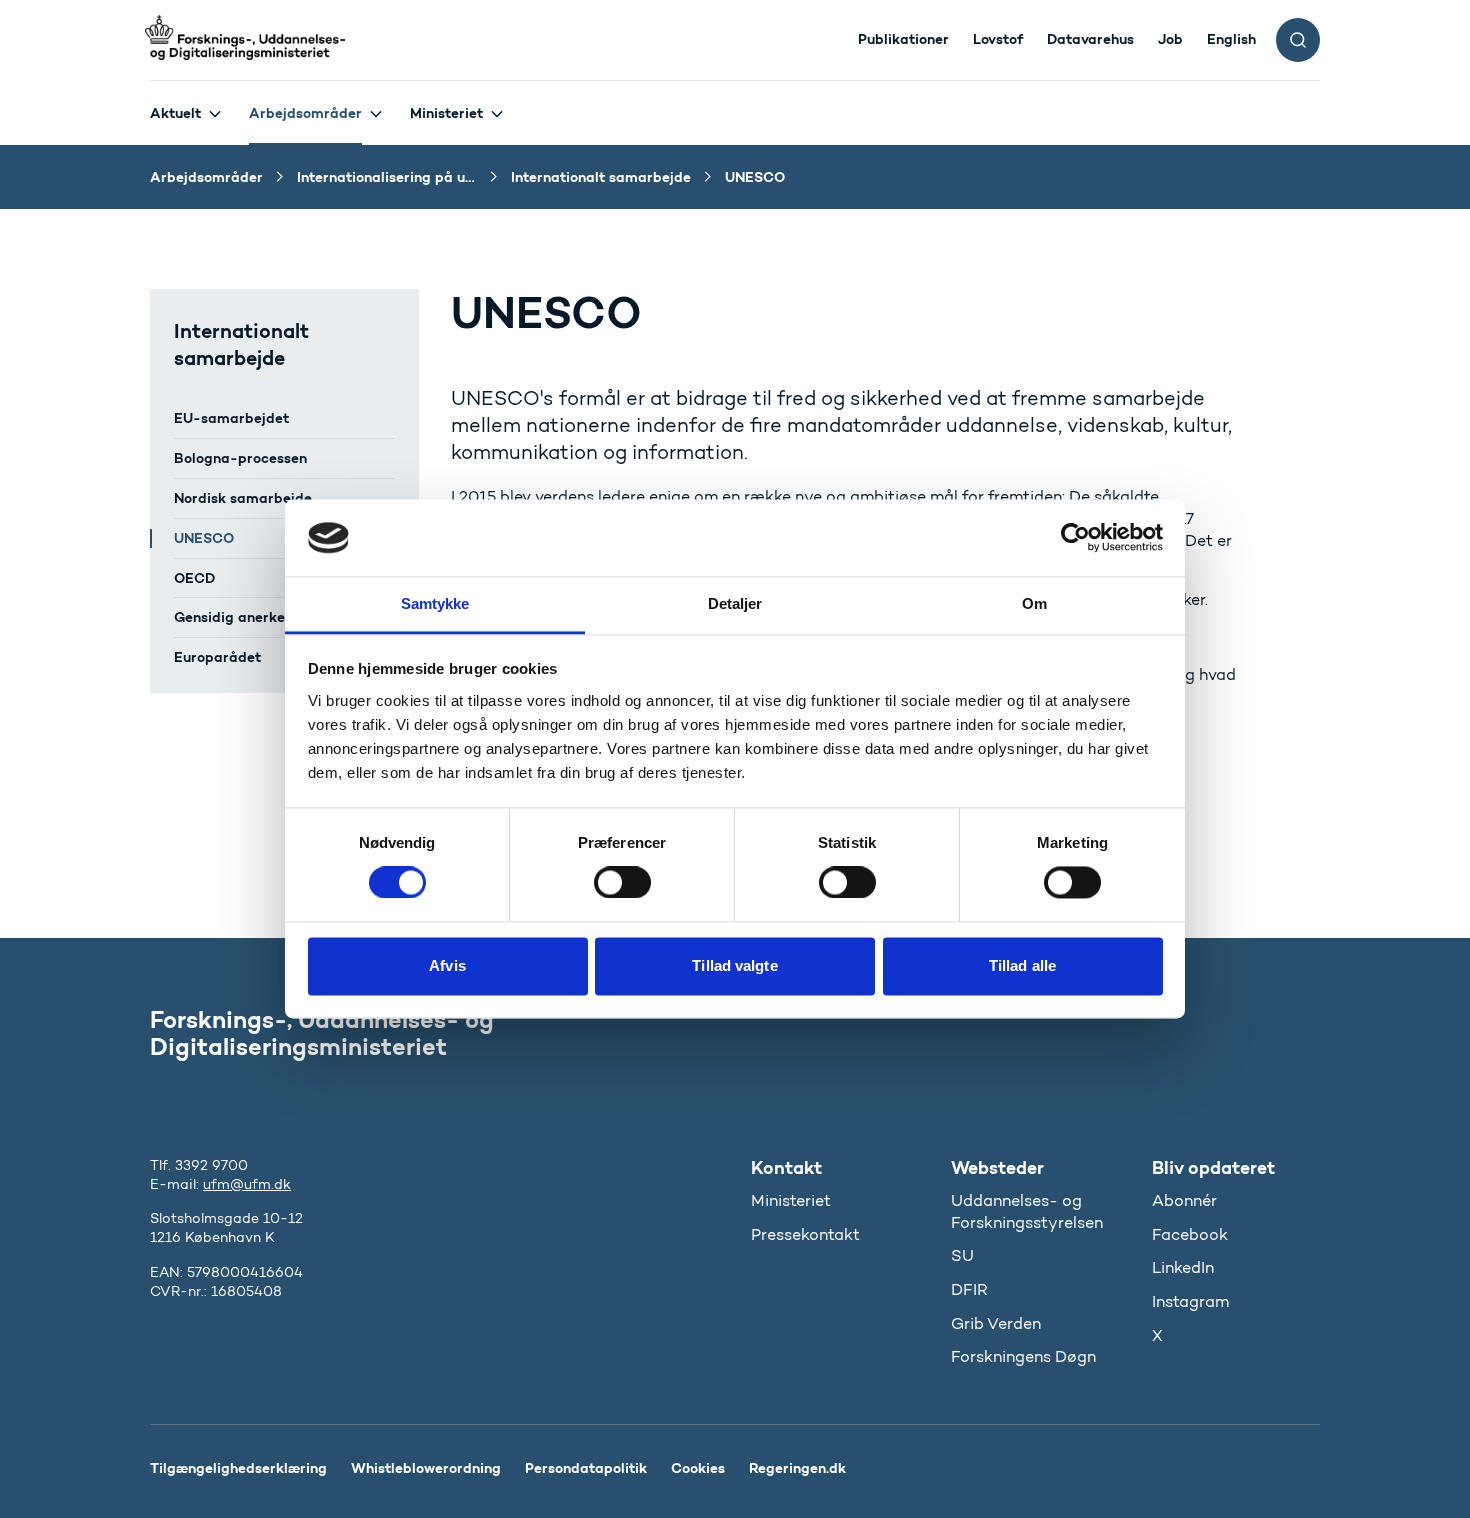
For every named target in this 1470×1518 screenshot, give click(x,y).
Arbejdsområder (305, 113)
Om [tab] (1034, 603)
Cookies (698, 1468)
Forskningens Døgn (1023, 1356)
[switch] (622, 883)
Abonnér (1184, 1200)
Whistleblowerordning (426, 1468)
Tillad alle (1022, 965)
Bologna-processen (240, 458)
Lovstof (998, 39)
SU (962, 1255)
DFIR (969, 1289)
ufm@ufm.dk (247, 1184)
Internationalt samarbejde (241, 344)
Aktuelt (175, 113)
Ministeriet (446, 113)
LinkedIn (1183, 1267)
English (1231, 39)
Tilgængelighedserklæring (238, 1468)
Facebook (1190, 1234)
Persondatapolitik (586, 1468)
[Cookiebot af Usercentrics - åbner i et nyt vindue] (1075, 538)
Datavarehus (1090, 39)
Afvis (447, 965)
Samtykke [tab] (435, 603)
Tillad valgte (734, 965)
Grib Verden (996, 1323)
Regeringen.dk (797, 1468)
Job (1170, 39)
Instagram (1190, 1301)
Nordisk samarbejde (243, 498)
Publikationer (903, 39)
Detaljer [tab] (735, 603)
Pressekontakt (805, 1234)
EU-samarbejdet (231, 418)
